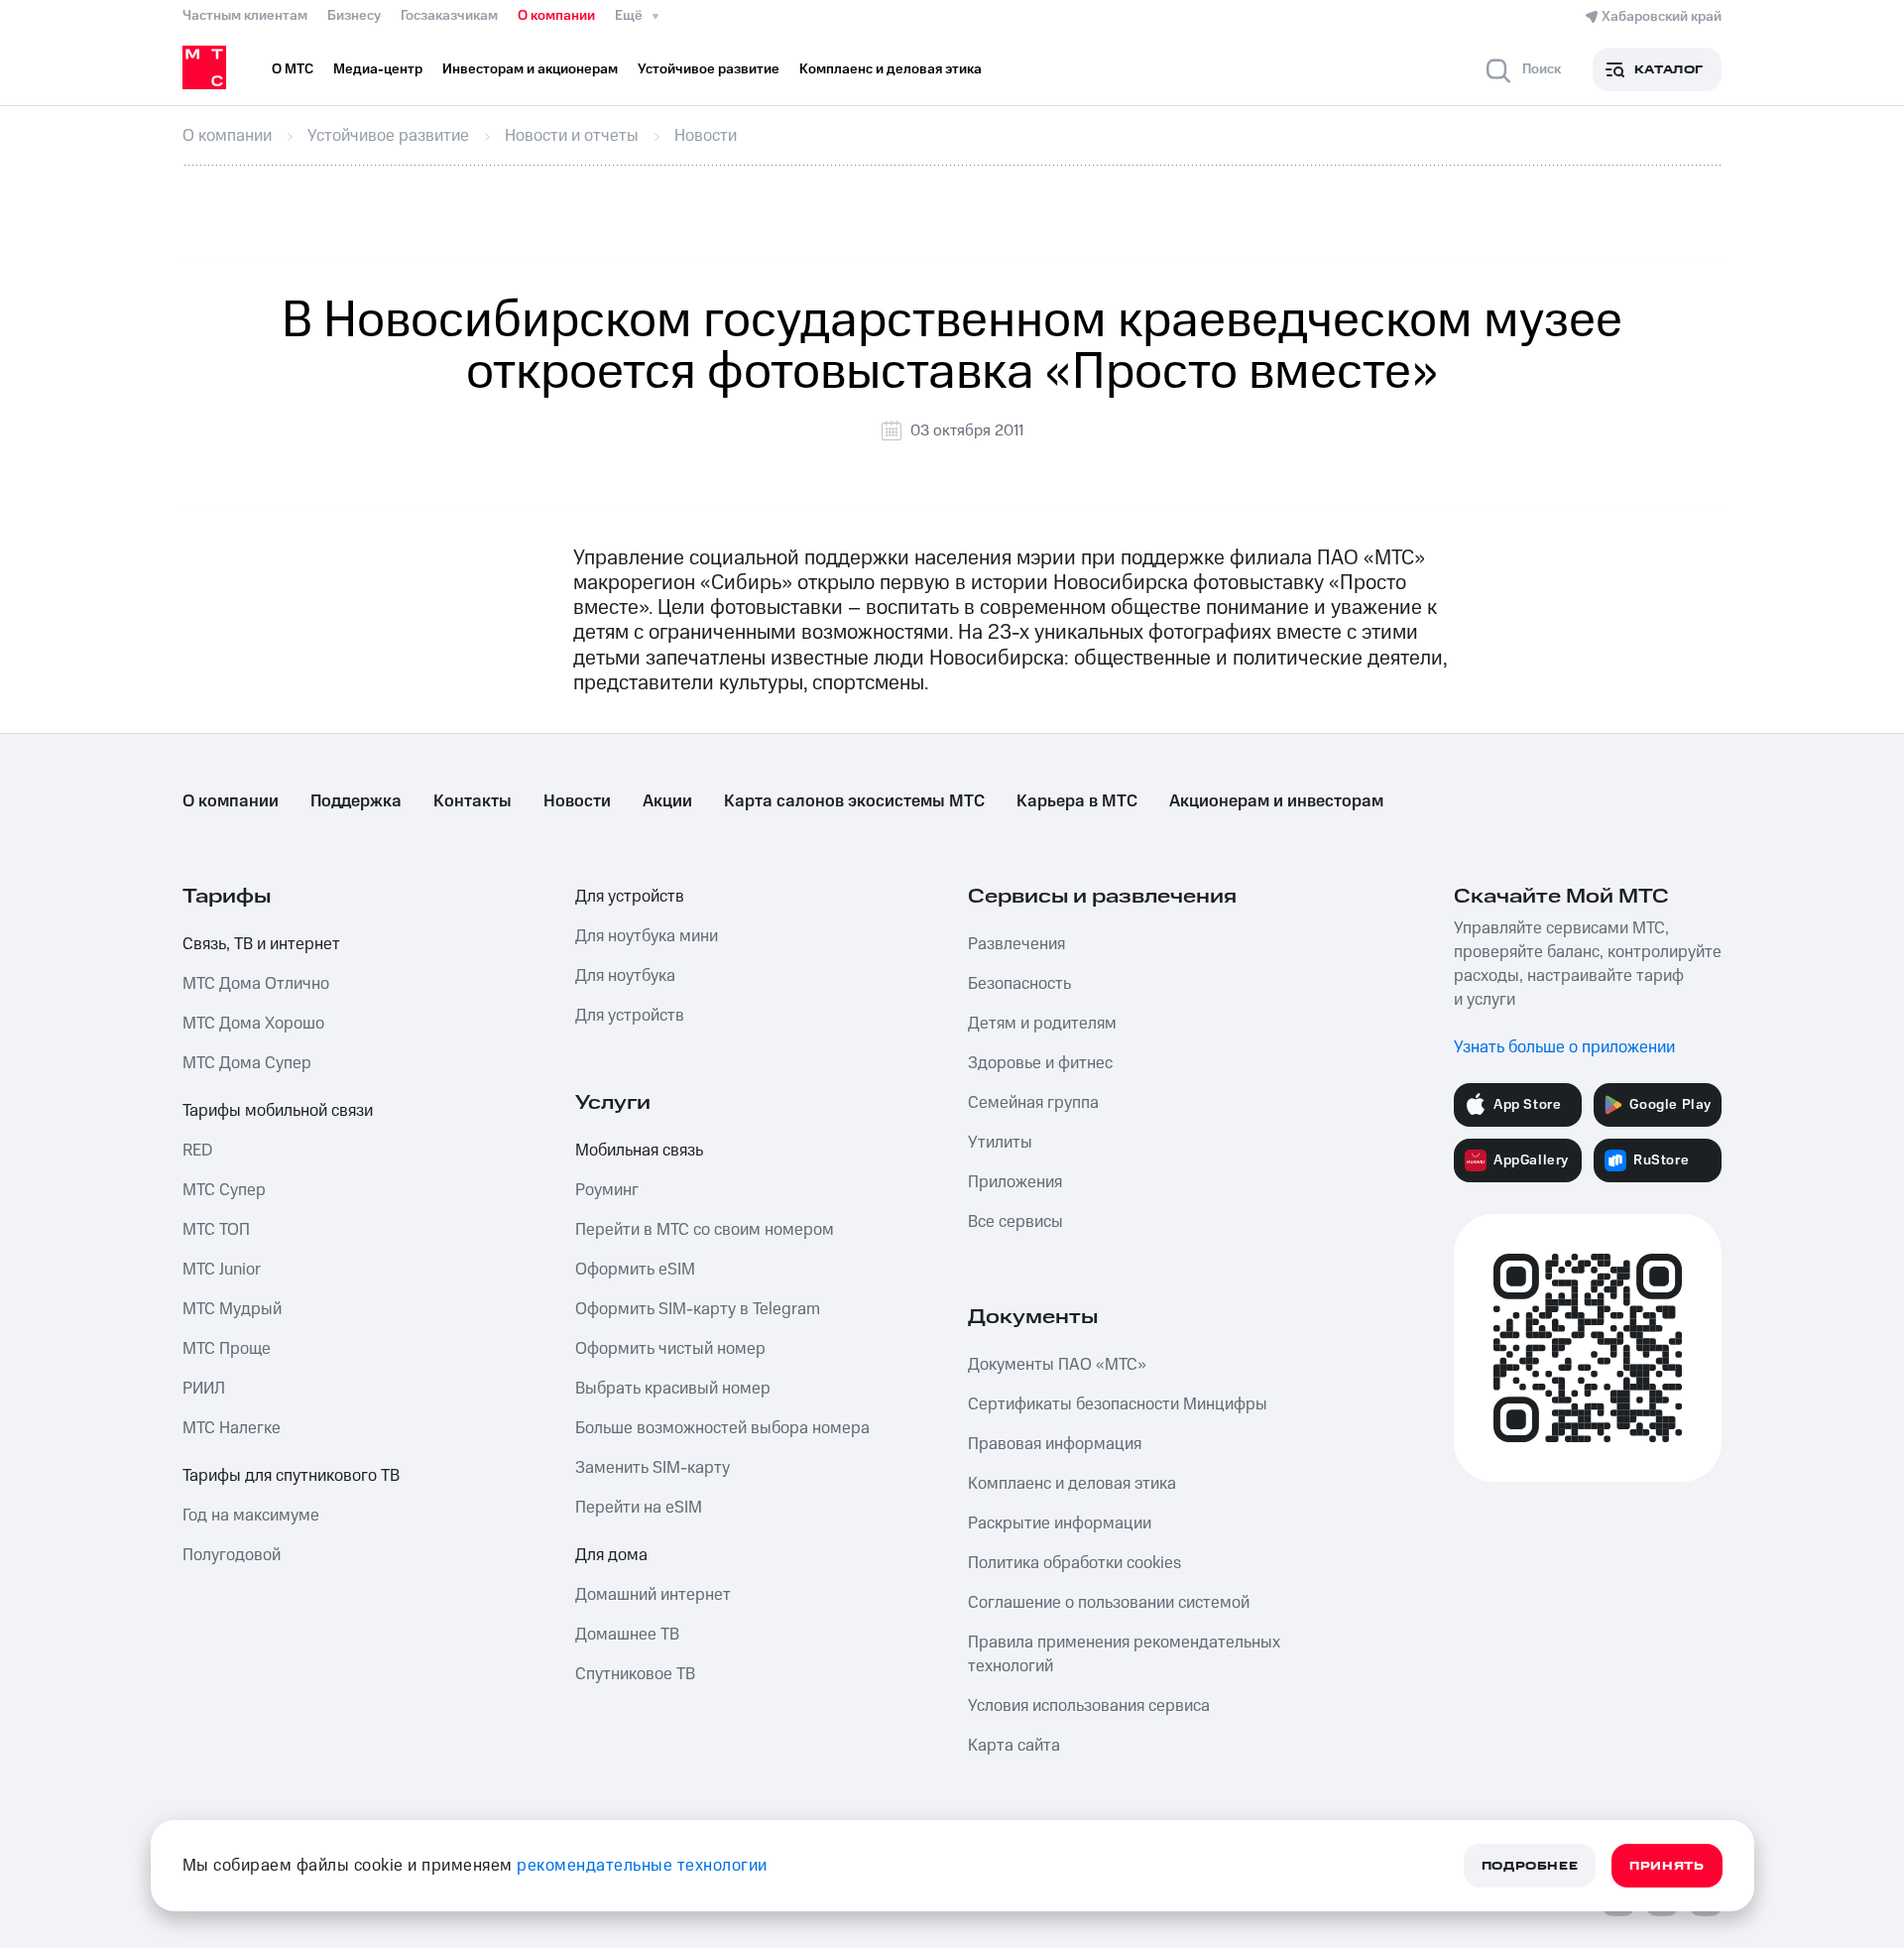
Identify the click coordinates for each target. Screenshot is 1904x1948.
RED (197, 1151)
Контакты (473, 801)
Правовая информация (1055, 1444)
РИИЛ (204, 1389)
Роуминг (607, 1190)
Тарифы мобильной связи (278, 1111)
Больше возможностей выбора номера (722, 1428)
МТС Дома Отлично (256, 984)
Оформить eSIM (635, 1270)
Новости (577, 801)
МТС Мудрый (232, 1309)
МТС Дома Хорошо (253, 1024)
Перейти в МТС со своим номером (705, 1230)
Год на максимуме (251, 1516)
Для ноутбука (625, 976)
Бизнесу (354, 16)
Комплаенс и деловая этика (1072, 1484)
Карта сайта (1014, 1746)
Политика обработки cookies (1074, 1563)
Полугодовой (232, 1555)
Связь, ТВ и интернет (261, 944)
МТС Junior (222, 1270)
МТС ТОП (216, 1230)
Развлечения (1016, 944)
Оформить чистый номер (670, 1349)
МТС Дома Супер (247, 1063)
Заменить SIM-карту (653, 1468)
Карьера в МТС (1077, 801)
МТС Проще (227, 1349)
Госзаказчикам (449, 16)
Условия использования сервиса (1089, 1706)
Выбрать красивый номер (673, 1389)
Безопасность (1019, 984)
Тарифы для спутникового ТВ (291, 1476)
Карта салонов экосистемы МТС (854, 801)
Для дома (611, 1555)
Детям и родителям (1042, 1024)
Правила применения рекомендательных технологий (1124, 1654)
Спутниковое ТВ (635, 1674)
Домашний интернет (653, 1595)
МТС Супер (224, 1190)
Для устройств (630, 897)
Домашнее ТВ (627, 1635)
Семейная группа (1033, 1103)
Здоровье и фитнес (1040, 1063)
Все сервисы (1015, 1222)
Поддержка (356, 801)
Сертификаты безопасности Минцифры (1118, 1404)
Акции (667, 801)
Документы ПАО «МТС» (1057, 1365)
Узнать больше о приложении (1564, 1047)
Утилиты (1000, 1143)
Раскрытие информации (1060, 1523)
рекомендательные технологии (642, 1866)
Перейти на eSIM (639, 1508)
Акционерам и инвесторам (1276, 801)
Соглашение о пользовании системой (1109, 1603)
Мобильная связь (639, 1151)
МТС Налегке (232, 1428)
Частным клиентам (245, 16)
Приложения (1015, 1182)
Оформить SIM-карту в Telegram (698, 1309)
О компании (556, 16)
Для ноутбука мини (647, 936)
